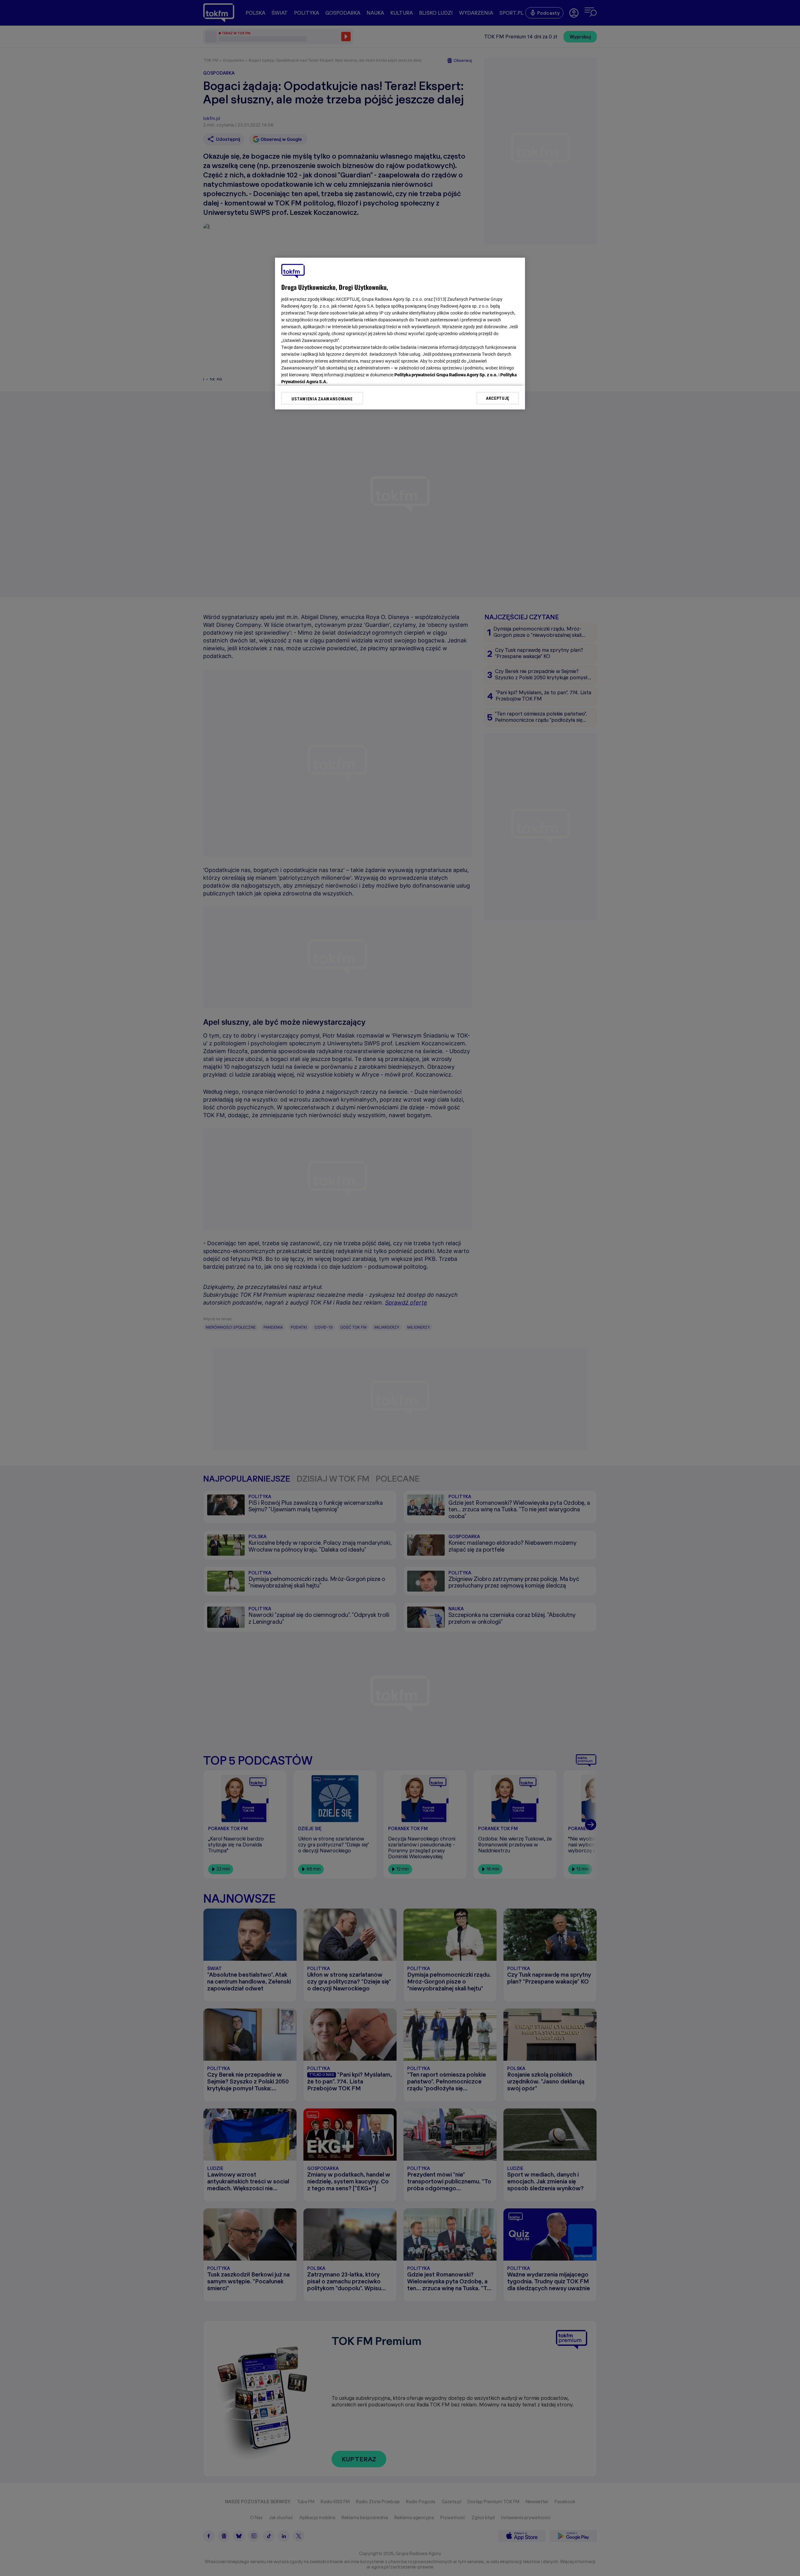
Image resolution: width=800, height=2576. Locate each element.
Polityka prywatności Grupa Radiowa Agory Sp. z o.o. (446, 375)
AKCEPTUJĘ (498, 398)
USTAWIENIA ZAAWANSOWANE (322, 399)
